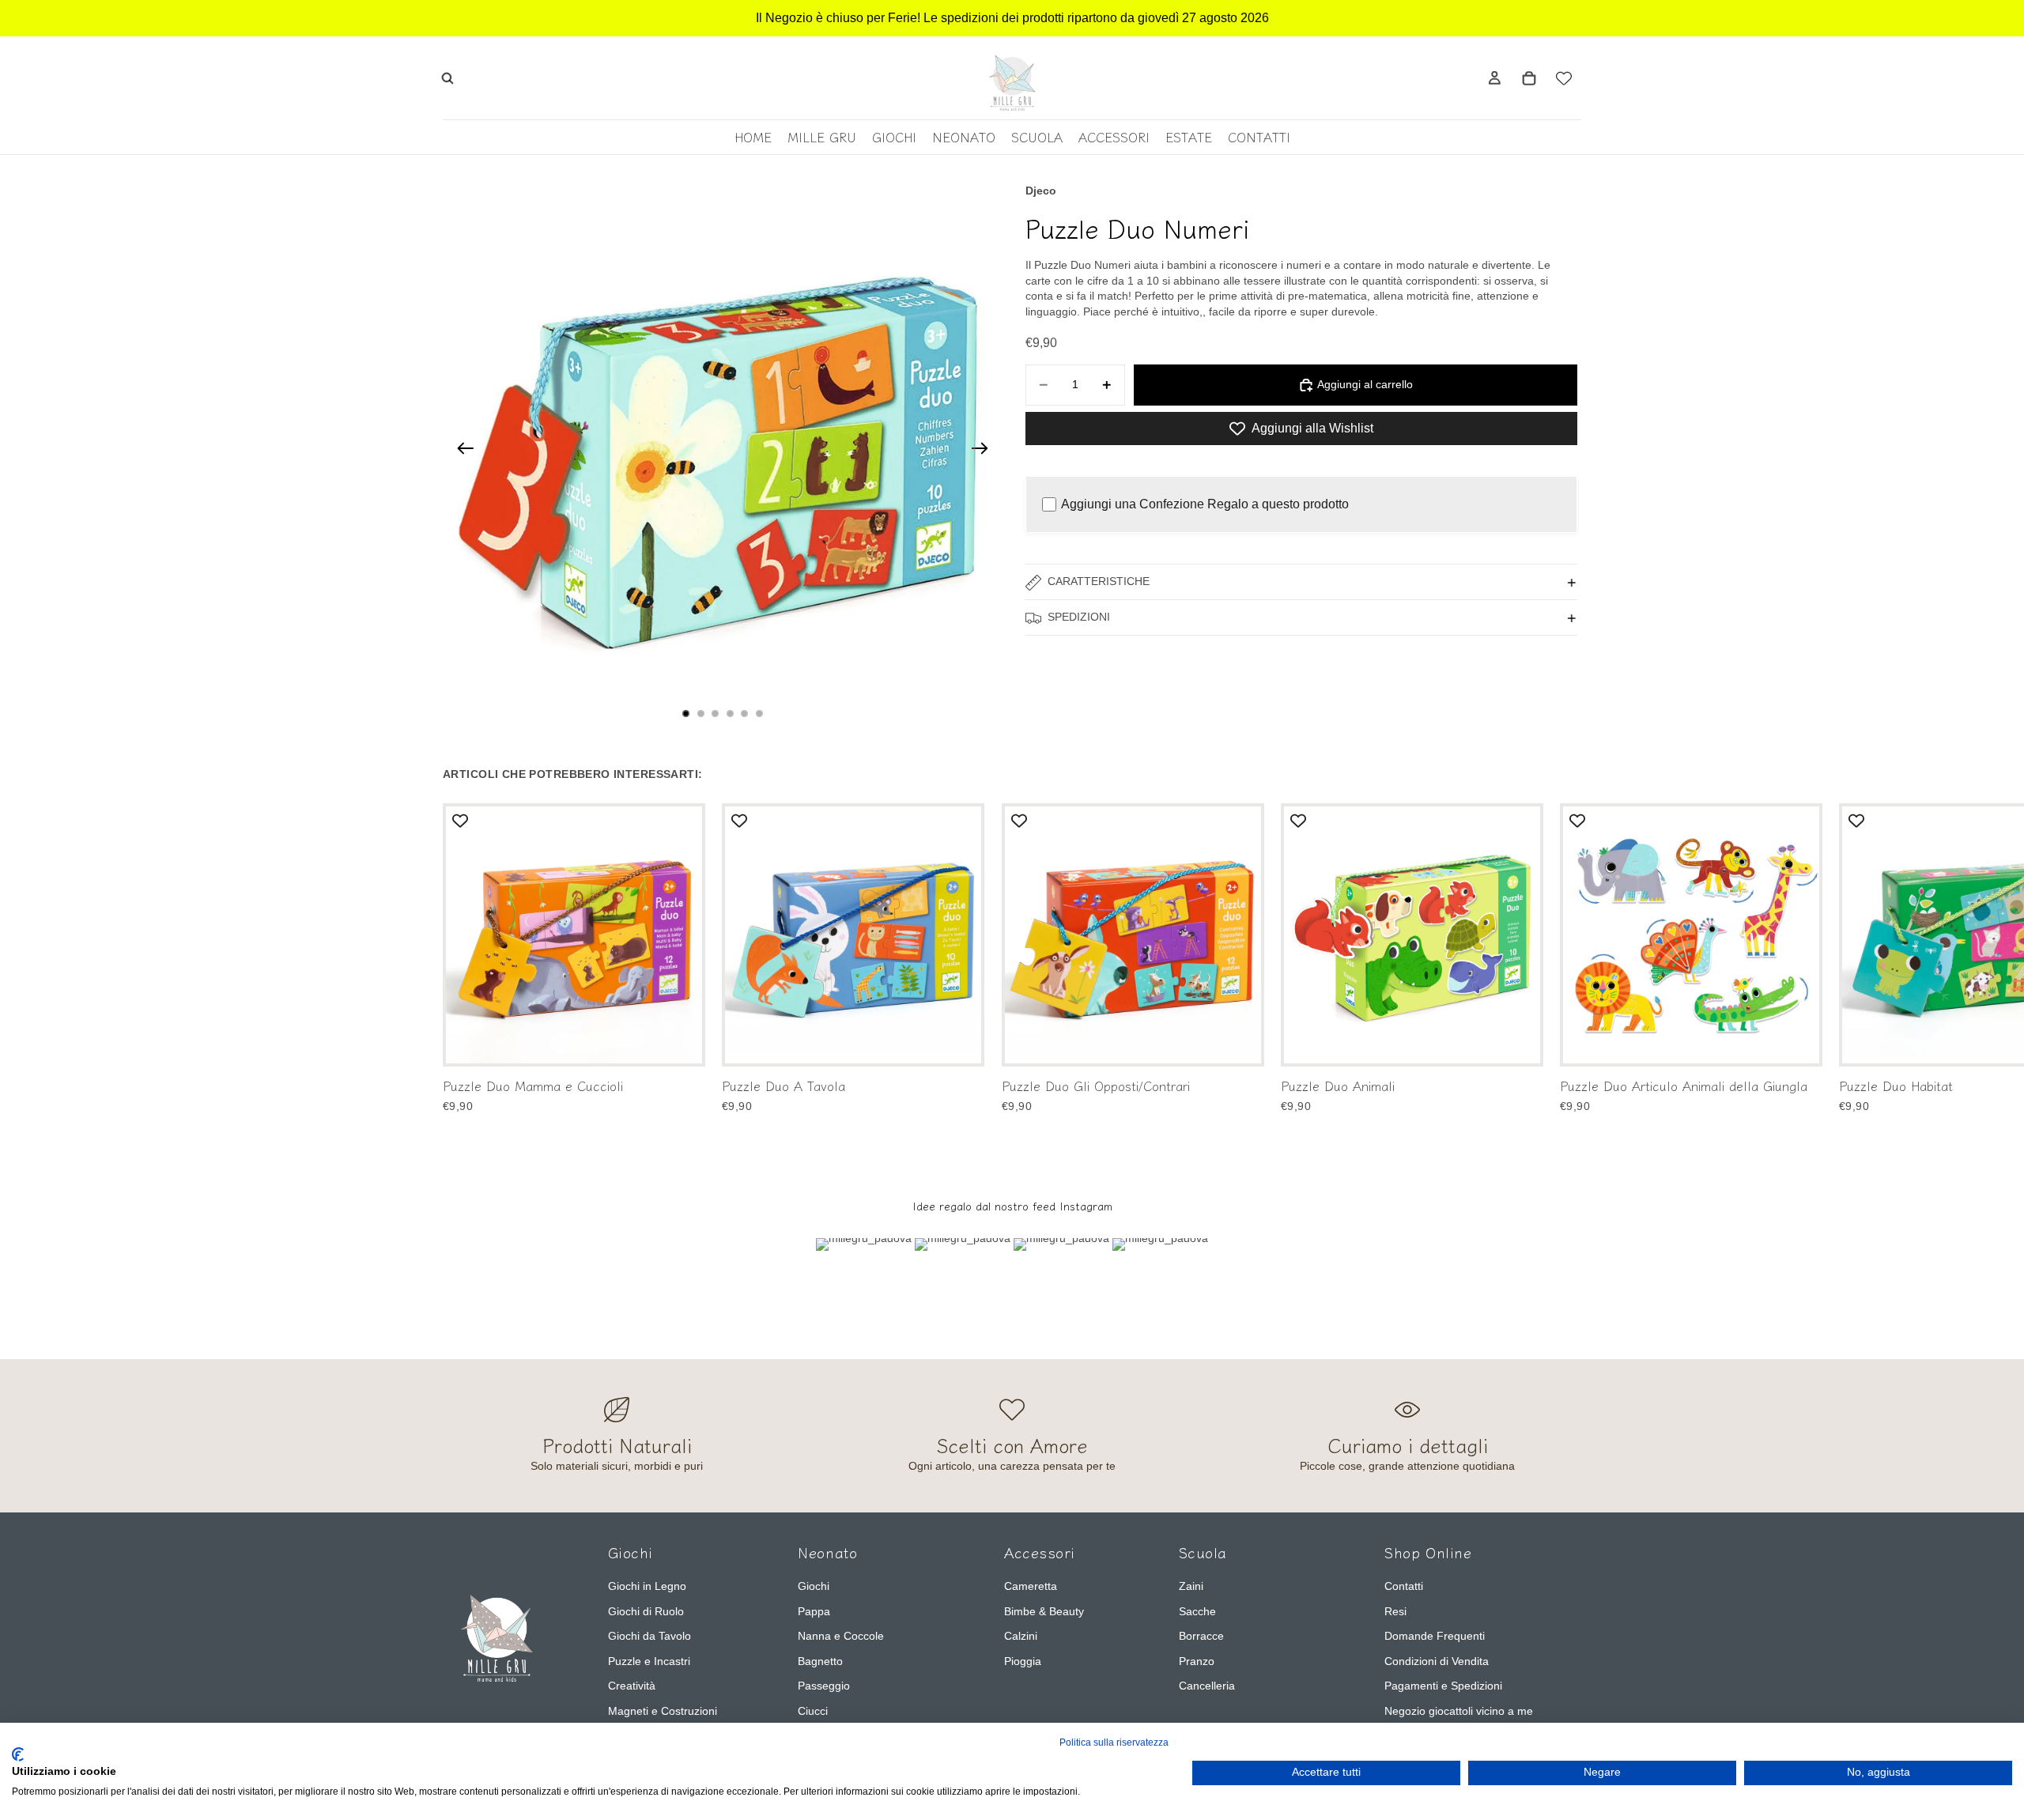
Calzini (1021, 1636)
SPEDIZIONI (1079, 617)
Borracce (1201, 1636)
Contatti (1404, 1586)
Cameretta (1031, 1586)
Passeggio (824, 1686)
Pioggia (1023, 1661)
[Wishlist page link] (1564, 78)
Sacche (1197, 1611)
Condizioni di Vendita (1437, 1661)
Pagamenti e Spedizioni (1443, 1686)
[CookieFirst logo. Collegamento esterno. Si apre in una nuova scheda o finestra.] (18, 1754)
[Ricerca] (447, 78)
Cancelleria (1207, 1686)
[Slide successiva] (985, 451)
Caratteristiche (1099, 582)
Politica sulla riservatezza (1114, 1743)
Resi (1395, 1611)
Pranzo (1197, 1661)
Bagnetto (820, 1661)
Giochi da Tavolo (649, 1636)
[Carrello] (1529, 78)
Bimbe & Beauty (1044, 1611)
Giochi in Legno (647, 1586)
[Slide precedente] (461, 451)
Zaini (1191, 1586)
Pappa (814, 1611)
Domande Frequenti (1435, 1636)
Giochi (814, 1586)
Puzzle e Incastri (649, 1661)
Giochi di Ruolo (646, 1611)
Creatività (632, 1686)
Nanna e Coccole (841, 1636)
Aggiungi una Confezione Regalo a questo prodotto (1205, 504)
